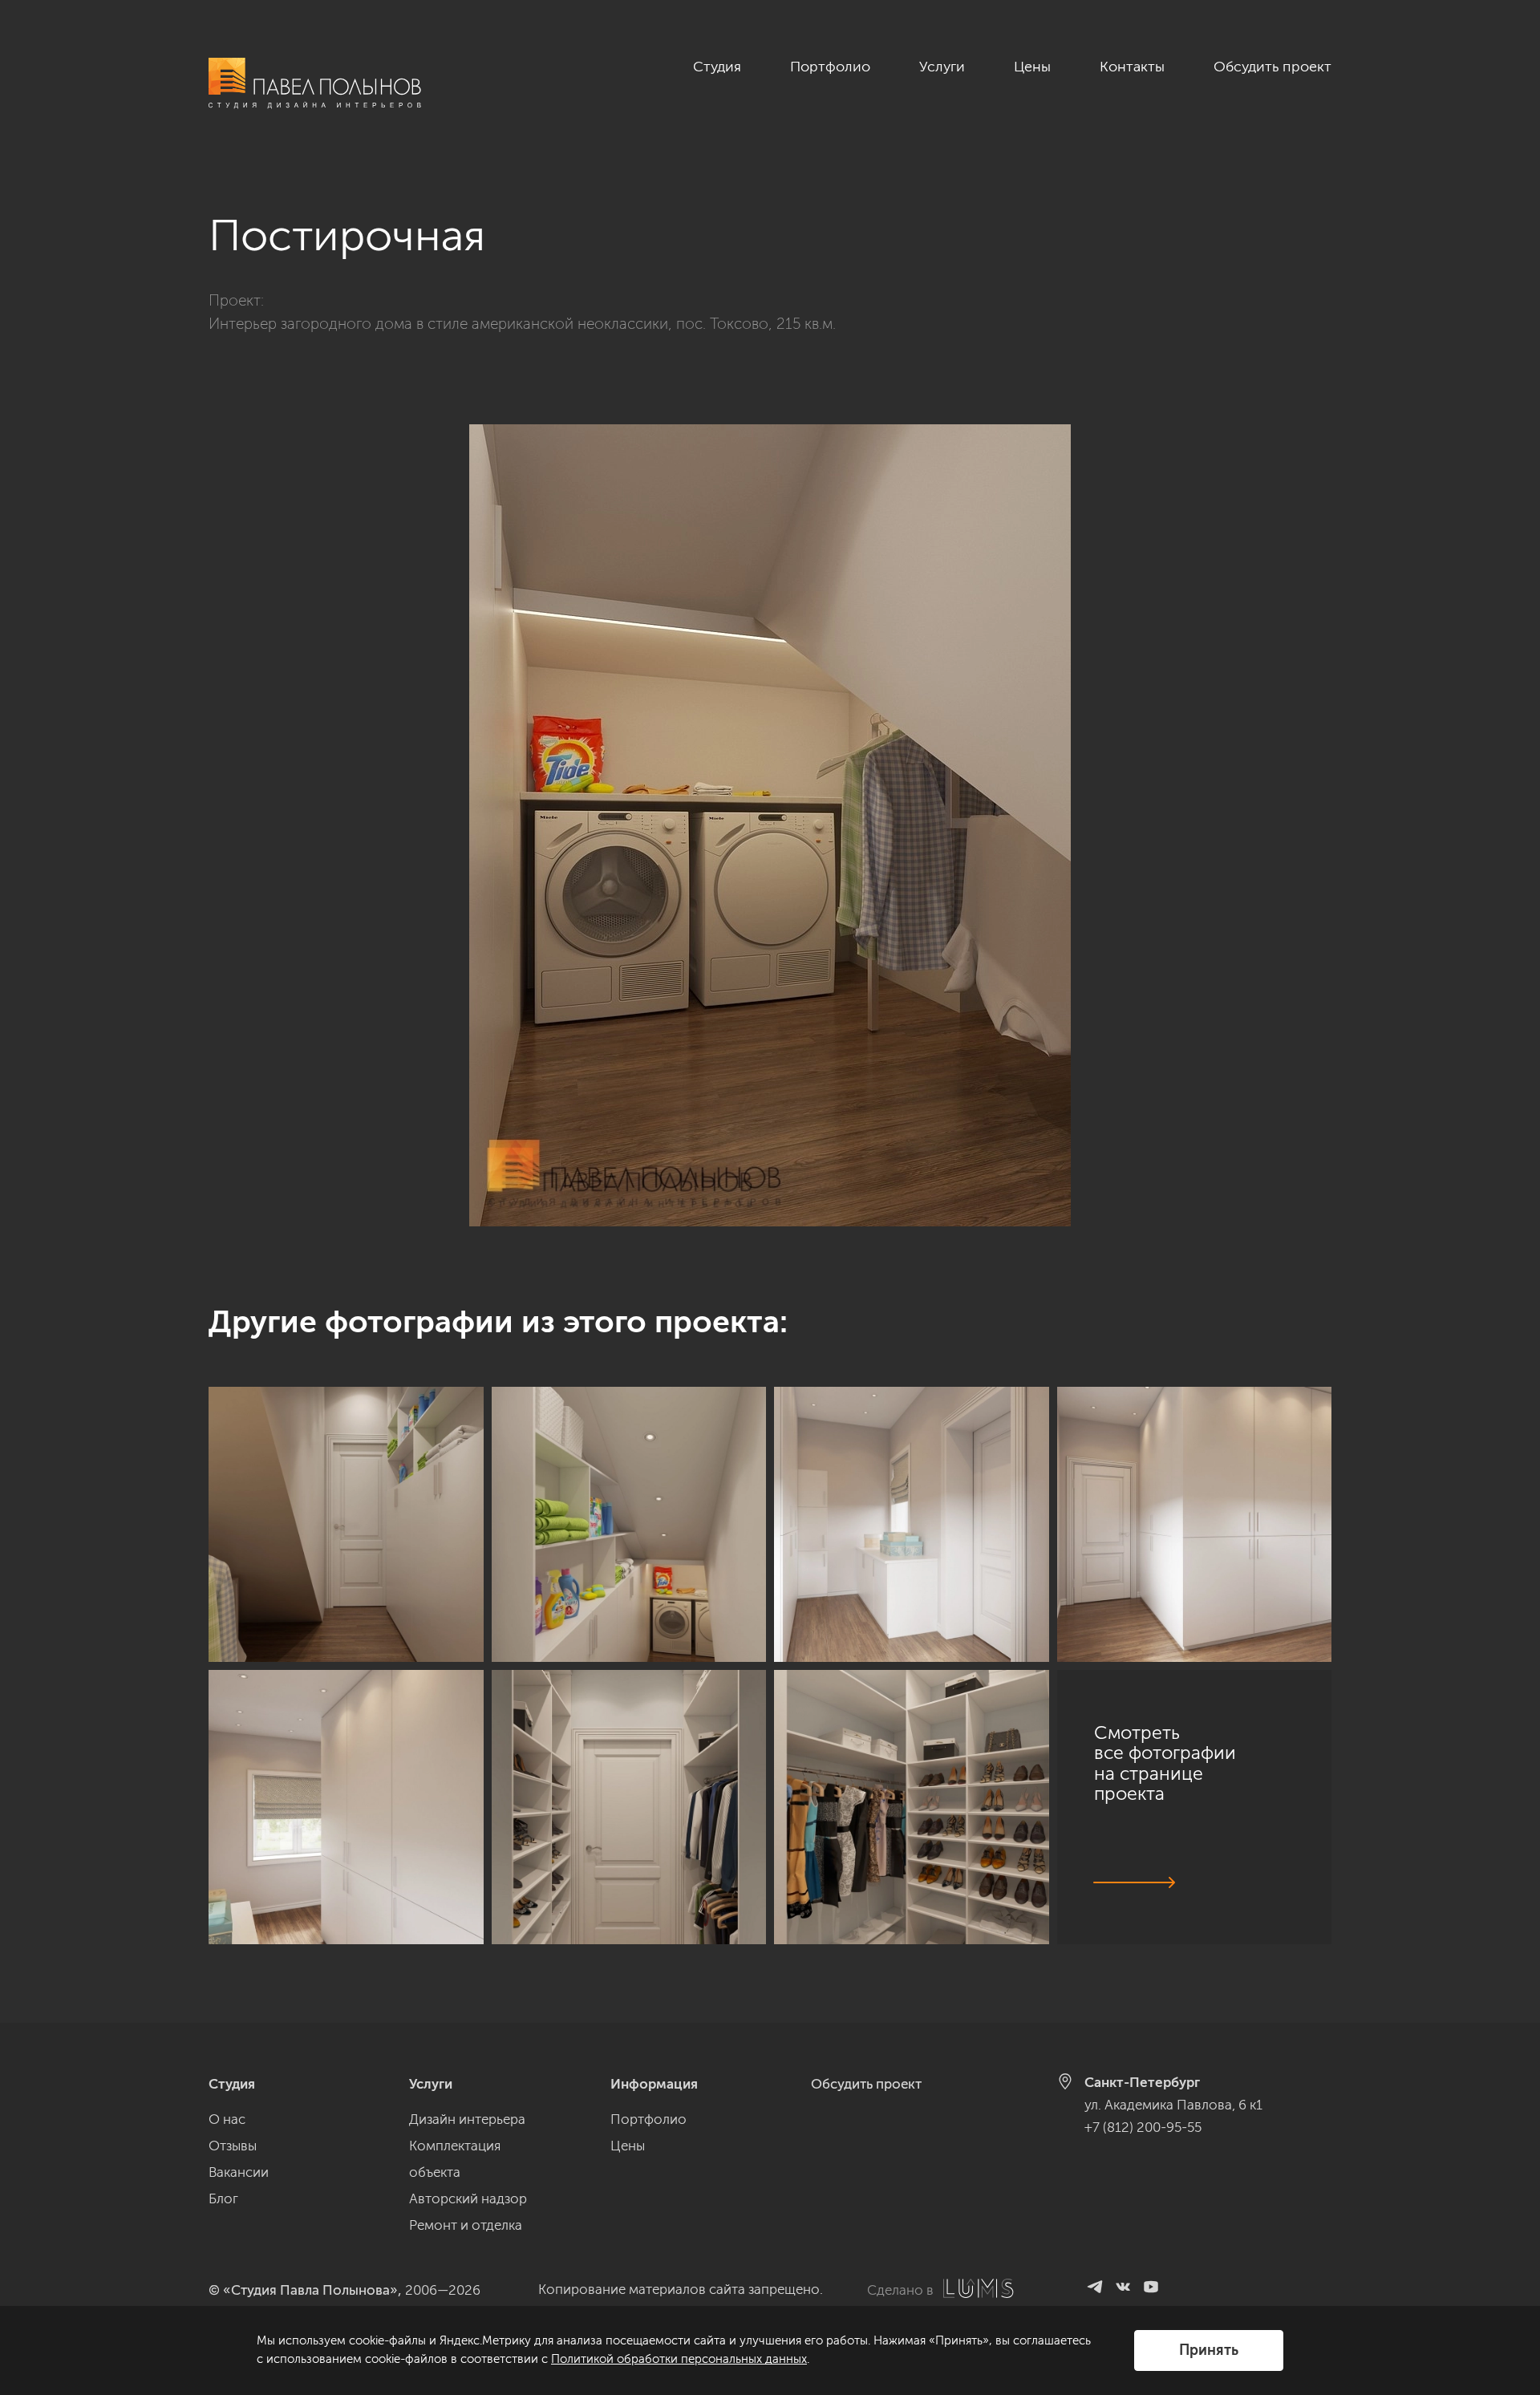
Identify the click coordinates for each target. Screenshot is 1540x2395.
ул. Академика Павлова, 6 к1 (1173, 2105)
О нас (227, 2119)
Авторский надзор (468, 2198)
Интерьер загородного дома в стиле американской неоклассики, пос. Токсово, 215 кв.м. (522, 324)
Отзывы (233, 2146)
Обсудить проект (1273, 67)
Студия (717, 67)
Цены (1032, 67)
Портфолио (830, 67)
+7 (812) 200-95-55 (1143, 2127)
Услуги (942, 67)
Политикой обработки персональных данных (679, 2359)
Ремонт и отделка (466, 2225)
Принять (1209, 2350)
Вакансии (239, 2172)
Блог (223, 2198)
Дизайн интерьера (467, 2119)
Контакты (1132, 67)
